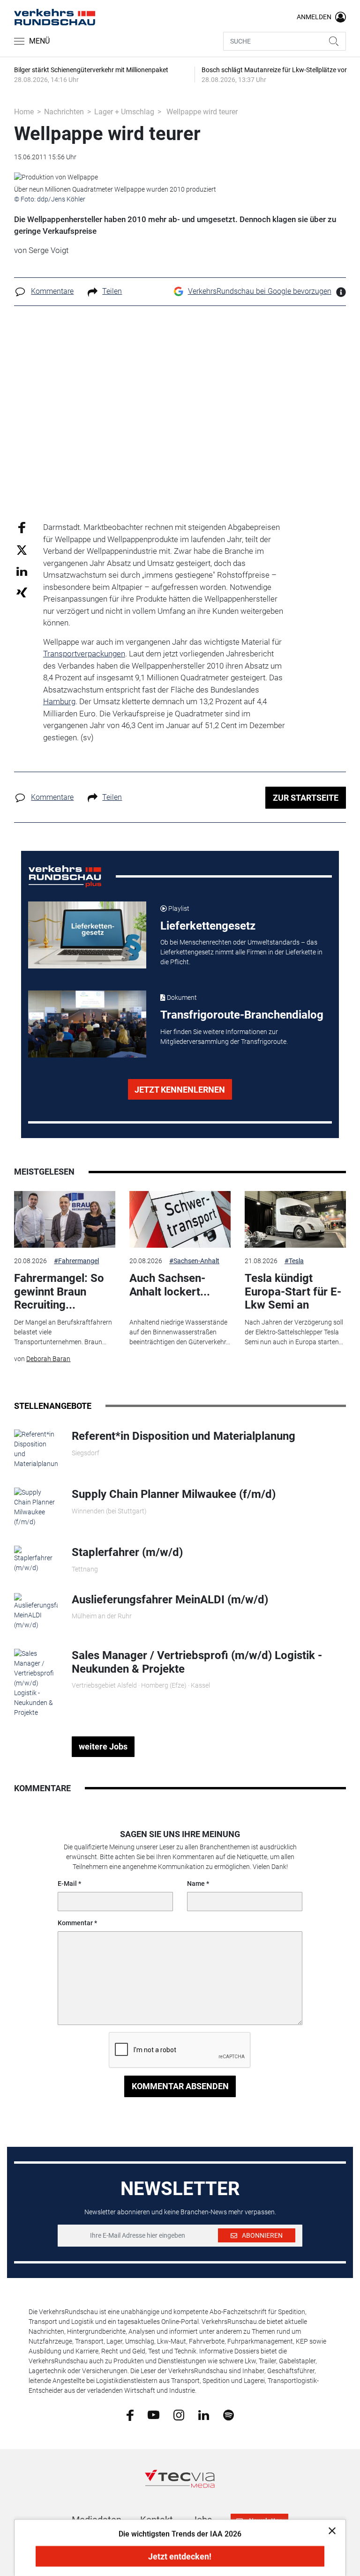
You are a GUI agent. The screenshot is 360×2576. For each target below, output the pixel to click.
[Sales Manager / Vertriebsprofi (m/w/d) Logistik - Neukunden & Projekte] (36, 1683)
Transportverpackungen (84, 654)
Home (24, 112)
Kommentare (52, 291)
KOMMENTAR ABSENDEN (180, 2086)
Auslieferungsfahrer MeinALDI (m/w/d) (170, 1600)
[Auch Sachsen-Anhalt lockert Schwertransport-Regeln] (180, 1220)
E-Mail (67, 1884)
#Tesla (294, 1261)
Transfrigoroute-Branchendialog (242, 1015)
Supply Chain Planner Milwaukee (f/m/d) (174, 1494)
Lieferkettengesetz (208, 926)
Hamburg (59, 701)
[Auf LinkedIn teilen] (22, 571)
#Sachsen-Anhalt (194, 1261)
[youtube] (154, 2414)
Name (196, 1884)
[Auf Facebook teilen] (22, 527)
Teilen (112, 291)
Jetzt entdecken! (180, 2557)
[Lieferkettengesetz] (87, 935)
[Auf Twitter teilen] (22, 549)
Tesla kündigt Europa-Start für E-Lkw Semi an (293, 1292)
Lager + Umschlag (124, 112)
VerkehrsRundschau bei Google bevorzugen (260, 291)
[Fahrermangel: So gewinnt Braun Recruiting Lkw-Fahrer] (65, 1220)
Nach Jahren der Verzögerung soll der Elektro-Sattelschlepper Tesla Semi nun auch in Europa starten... (294, 1332)
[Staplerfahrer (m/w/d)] (36, 1559)
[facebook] (130, 2415)
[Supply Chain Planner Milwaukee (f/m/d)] (36, 1507)
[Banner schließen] (329, 2530)
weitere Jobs (103, 1746)
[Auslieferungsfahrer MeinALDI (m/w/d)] (36, 1611)
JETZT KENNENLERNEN (180, 1090)
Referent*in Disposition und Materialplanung (184, 1436)
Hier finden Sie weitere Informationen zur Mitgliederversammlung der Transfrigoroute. (224, 1037)
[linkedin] (204, 2414)
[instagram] (179, 2414)
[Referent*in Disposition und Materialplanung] (36, 1449)
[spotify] (229, 2414)
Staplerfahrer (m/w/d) (127, 1552)
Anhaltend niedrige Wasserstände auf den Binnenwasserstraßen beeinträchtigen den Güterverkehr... (180, 1332)
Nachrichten (64, 112)
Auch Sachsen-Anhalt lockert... (170, 1285)
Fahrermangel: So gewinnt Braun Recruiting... (59, 1292)
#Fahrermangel (76, 1261)
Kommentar (75, 1923)
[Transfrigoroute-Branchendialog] (87, 1024)
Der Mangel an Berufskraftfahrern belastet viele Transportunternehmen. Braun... (63, 1332)
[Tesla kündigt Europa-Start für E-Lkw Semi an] (295, 1220)
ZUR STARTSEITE (306, 798)
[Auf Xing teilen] (22, 592)
